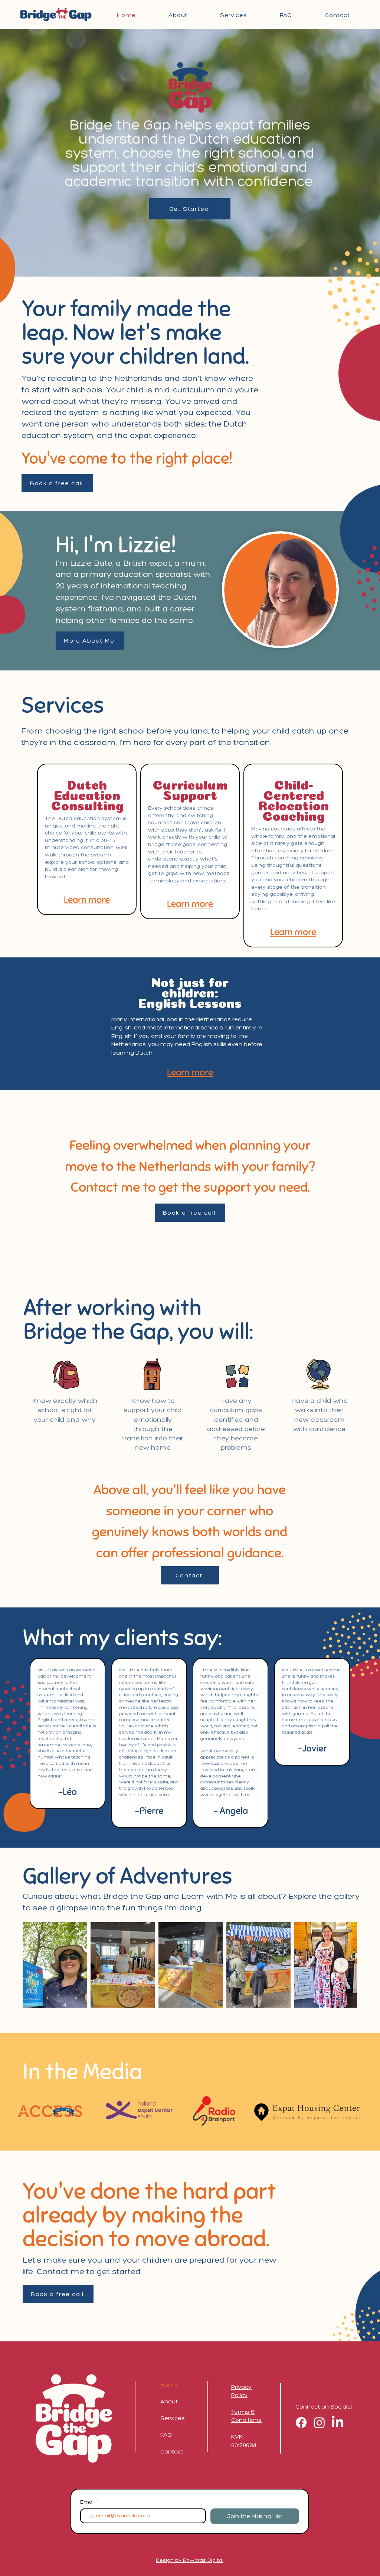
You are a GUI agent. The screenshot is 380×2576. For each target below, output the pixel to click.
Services (173, 2418)
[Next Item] (341, 1965)
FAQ (166, 2435)
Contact (172, 2451)
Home (169, 2385)
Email (89, 2502)
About (169, 2401)
